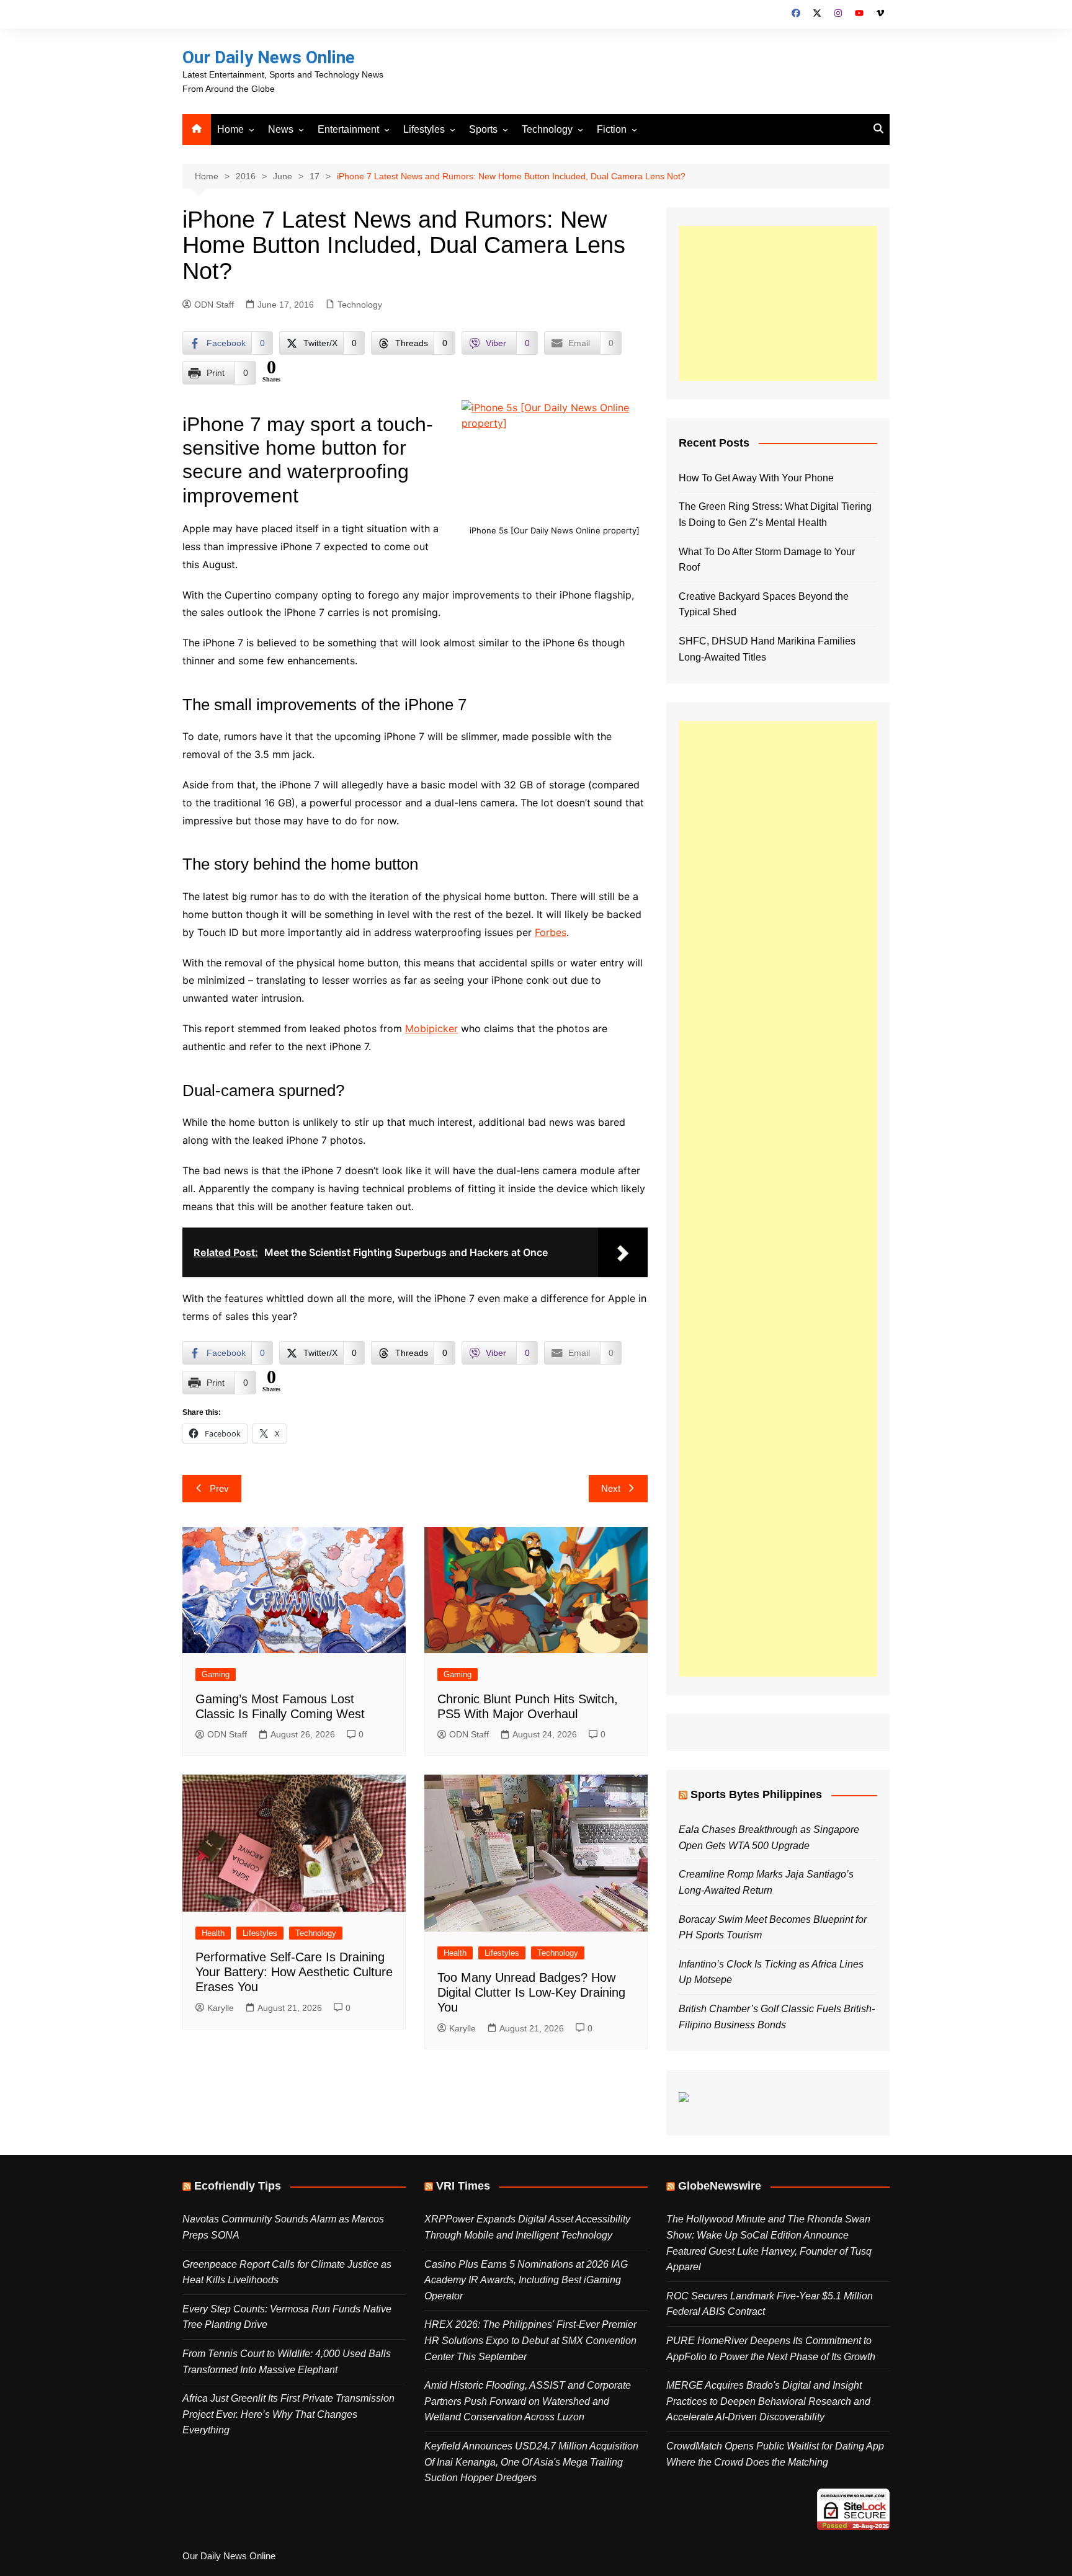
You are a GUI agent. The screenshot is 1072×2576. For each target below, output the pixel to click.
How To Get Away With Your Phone (756, 478)
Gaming (216, 1674)
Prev (219, 1488)
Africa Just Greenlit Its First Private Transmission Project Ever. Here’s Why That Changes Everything (288, 2414)
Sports (483, 129)
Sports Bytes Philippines (756, 1794)
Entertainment (348, 129)
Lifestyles (424, 129)
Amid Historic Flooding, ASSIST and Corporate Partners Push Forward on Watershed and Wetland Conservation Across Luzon (528, 2401)
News (281, 129)
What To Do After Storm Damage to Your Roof (767, 560)
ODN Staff (214, 305)
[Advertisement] (778, 303)
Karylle (221, 2008)
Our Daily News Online (269, 57)
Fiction (612, 129)
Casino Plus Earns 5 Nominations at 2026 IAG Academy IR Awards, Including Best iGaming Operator (526, 2280)
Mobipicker (431, 1028)
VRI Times (463, 2186)
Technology (547, 129)
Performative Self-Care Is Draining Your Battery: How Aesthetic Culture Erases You (294, 1972)
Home (230, 129)
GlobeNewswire (720, 2186)
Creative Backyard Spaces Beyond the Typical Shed (764, 604)
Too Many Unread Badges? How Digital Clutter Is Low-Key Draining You (531, 1992)
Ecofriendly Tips (238, 2186)
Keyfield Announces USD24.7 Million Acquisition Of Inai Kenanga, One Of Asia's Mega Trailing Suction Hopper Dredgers (531, 2462)
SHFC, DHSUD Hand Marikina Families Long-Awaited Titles (767, 649)
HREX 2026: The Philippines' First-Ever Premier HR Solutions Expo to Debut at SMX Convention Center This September (530, 2340)
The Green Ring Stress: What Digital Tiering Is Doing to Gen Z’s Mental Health (775, 515)
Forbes (551, 932)
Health (213, 1933)
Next (611, 1488)
